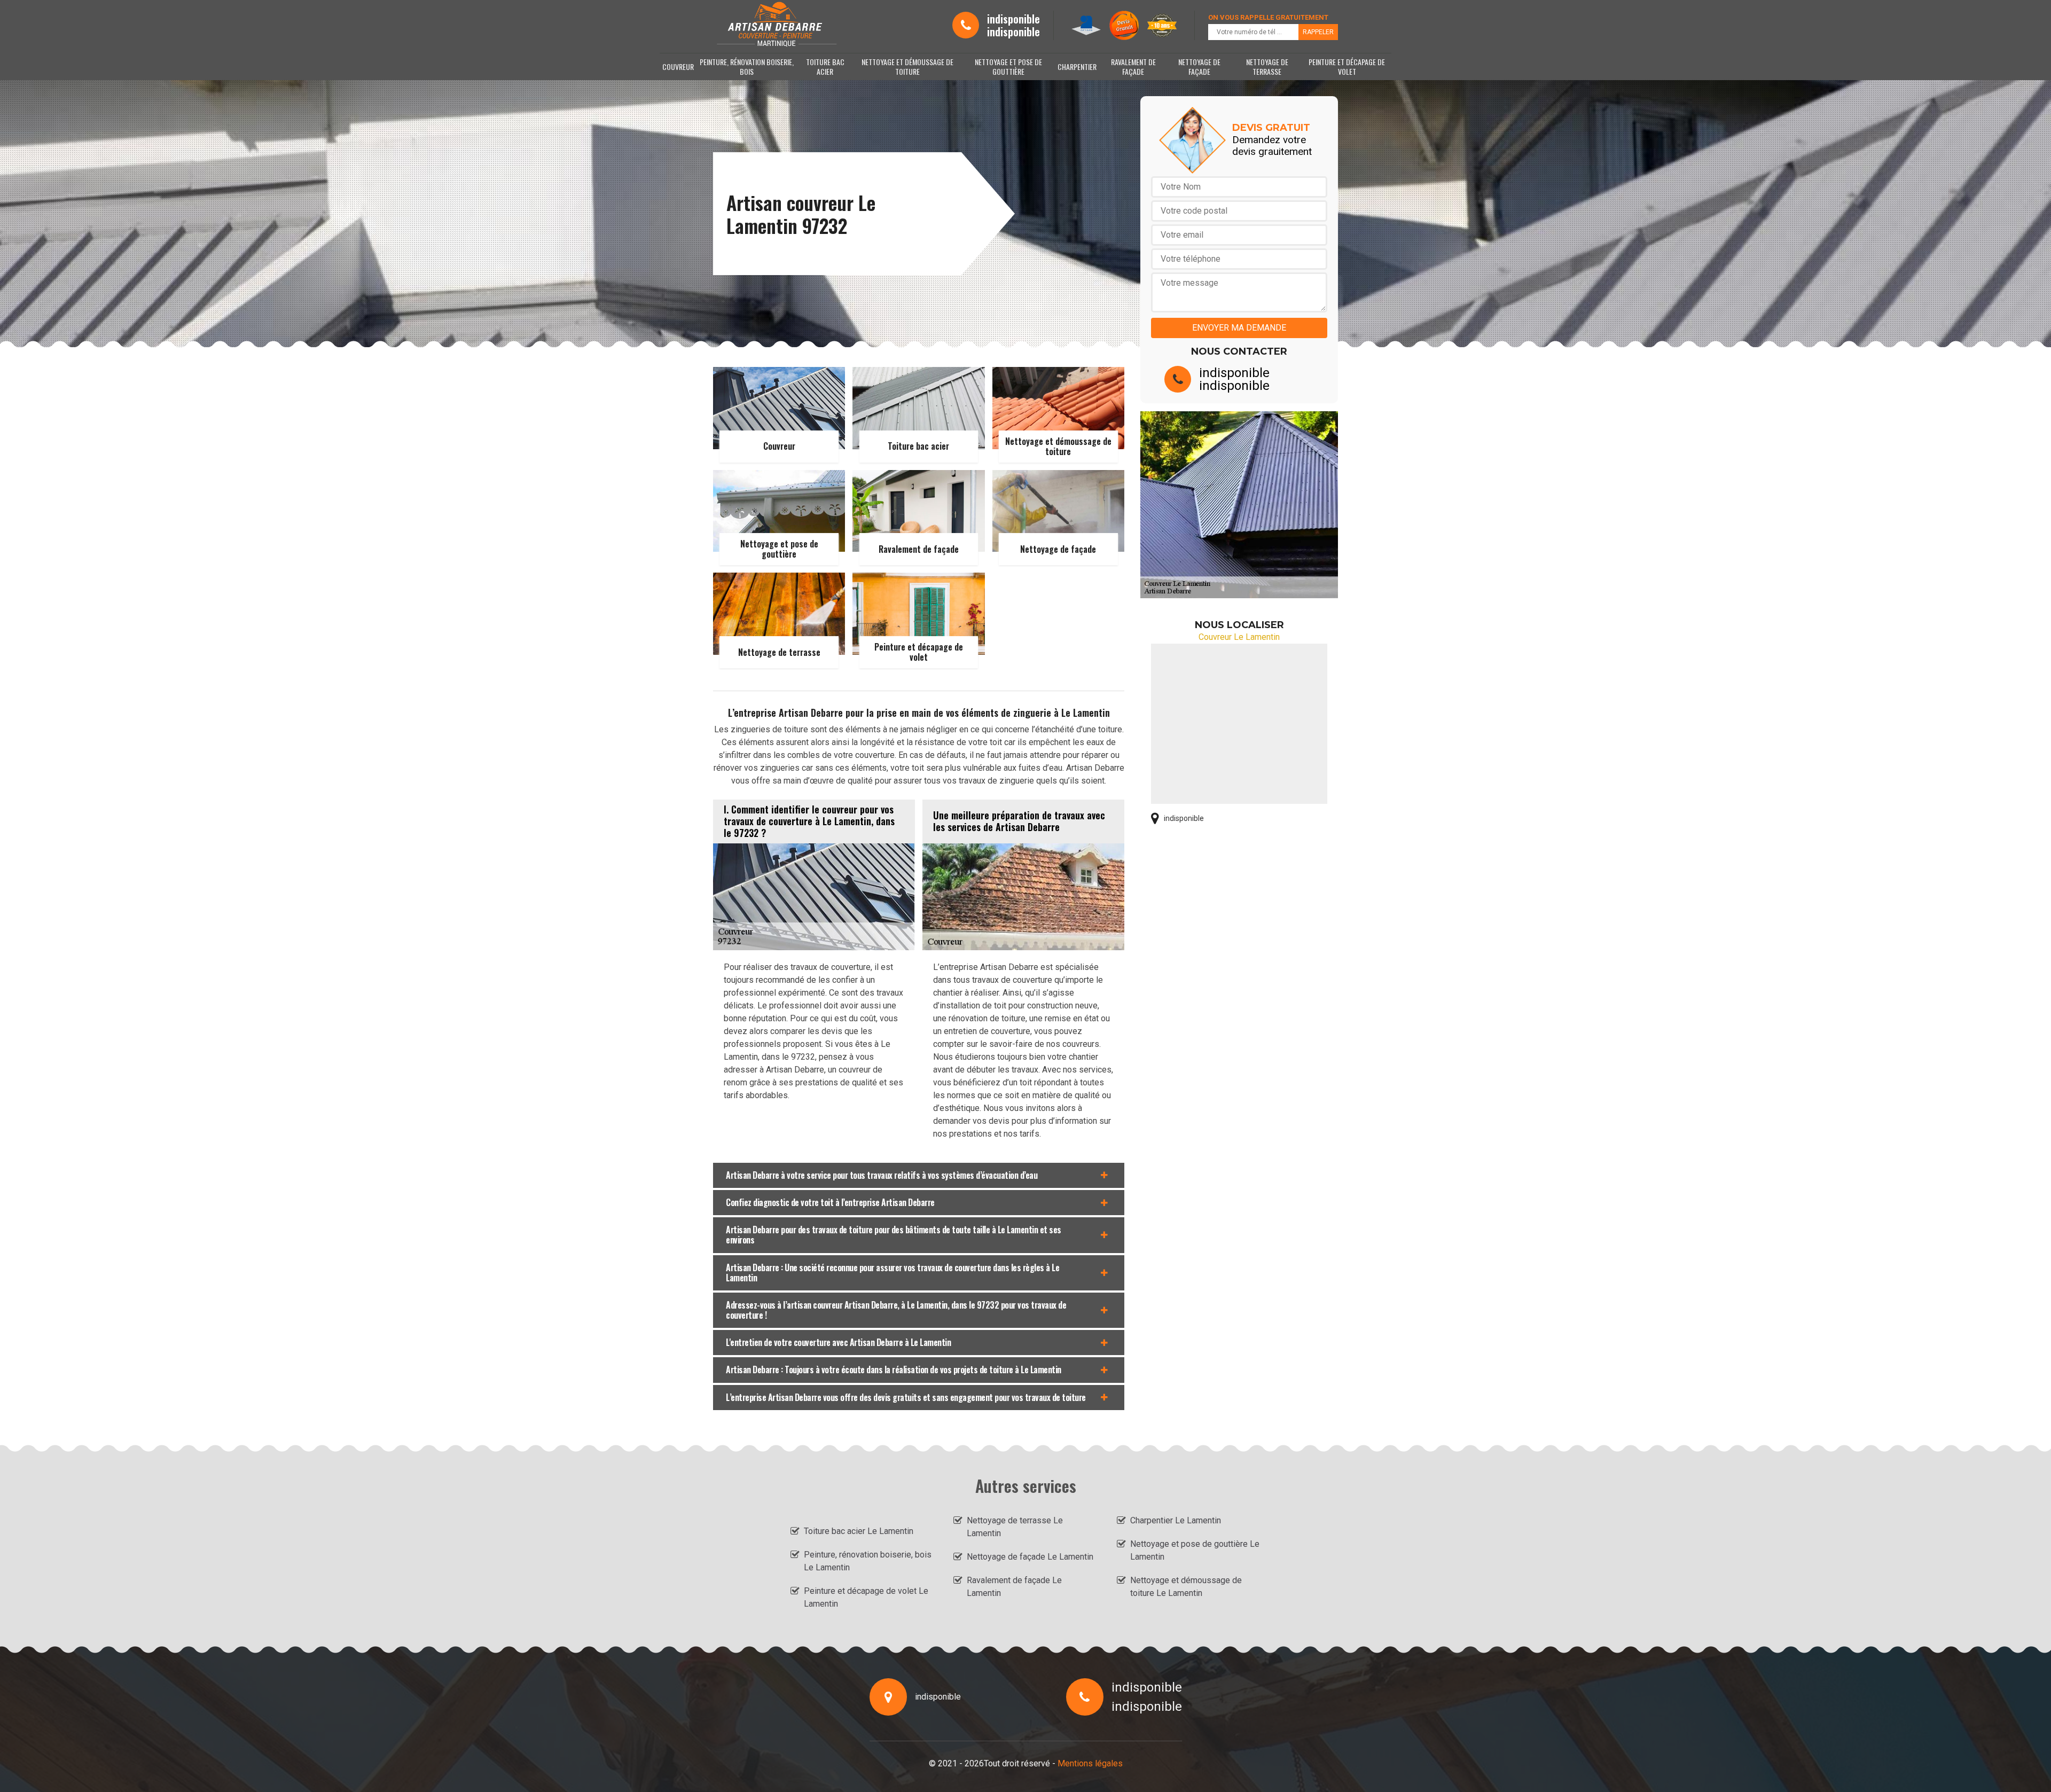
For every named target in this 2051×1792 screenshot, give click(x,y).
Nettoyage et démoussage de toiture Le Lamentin (1186, 1587)
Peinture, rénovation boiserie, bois (747, 66)
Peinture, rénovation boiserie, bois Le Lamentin (868, 1561)
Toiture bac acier (825, 66)
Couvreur (678, 66)
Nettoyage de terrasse (1267, 66)
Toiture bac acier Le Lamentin (859, 1531)
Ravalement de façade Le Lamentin (1014, 1587)
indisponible (1013, 19)
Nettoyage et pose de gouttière (1008, 66)
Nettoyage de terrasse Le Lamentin (1015, 1527)
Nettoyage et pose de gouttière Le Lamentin (1195, 1550)
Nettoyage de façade (1199, 66)
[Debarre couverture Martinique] (776, 25)
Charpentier (1077, 66)
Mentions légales (1090, 1763)
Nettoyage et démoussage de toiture (907, 66)
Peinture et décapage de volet (1347, 66)
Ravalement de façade (1133, 66)
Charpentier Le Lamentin (1176, 1520)
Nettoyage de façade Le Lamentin (1030, 1557)
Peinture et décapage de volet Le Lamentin (866, 1597)
